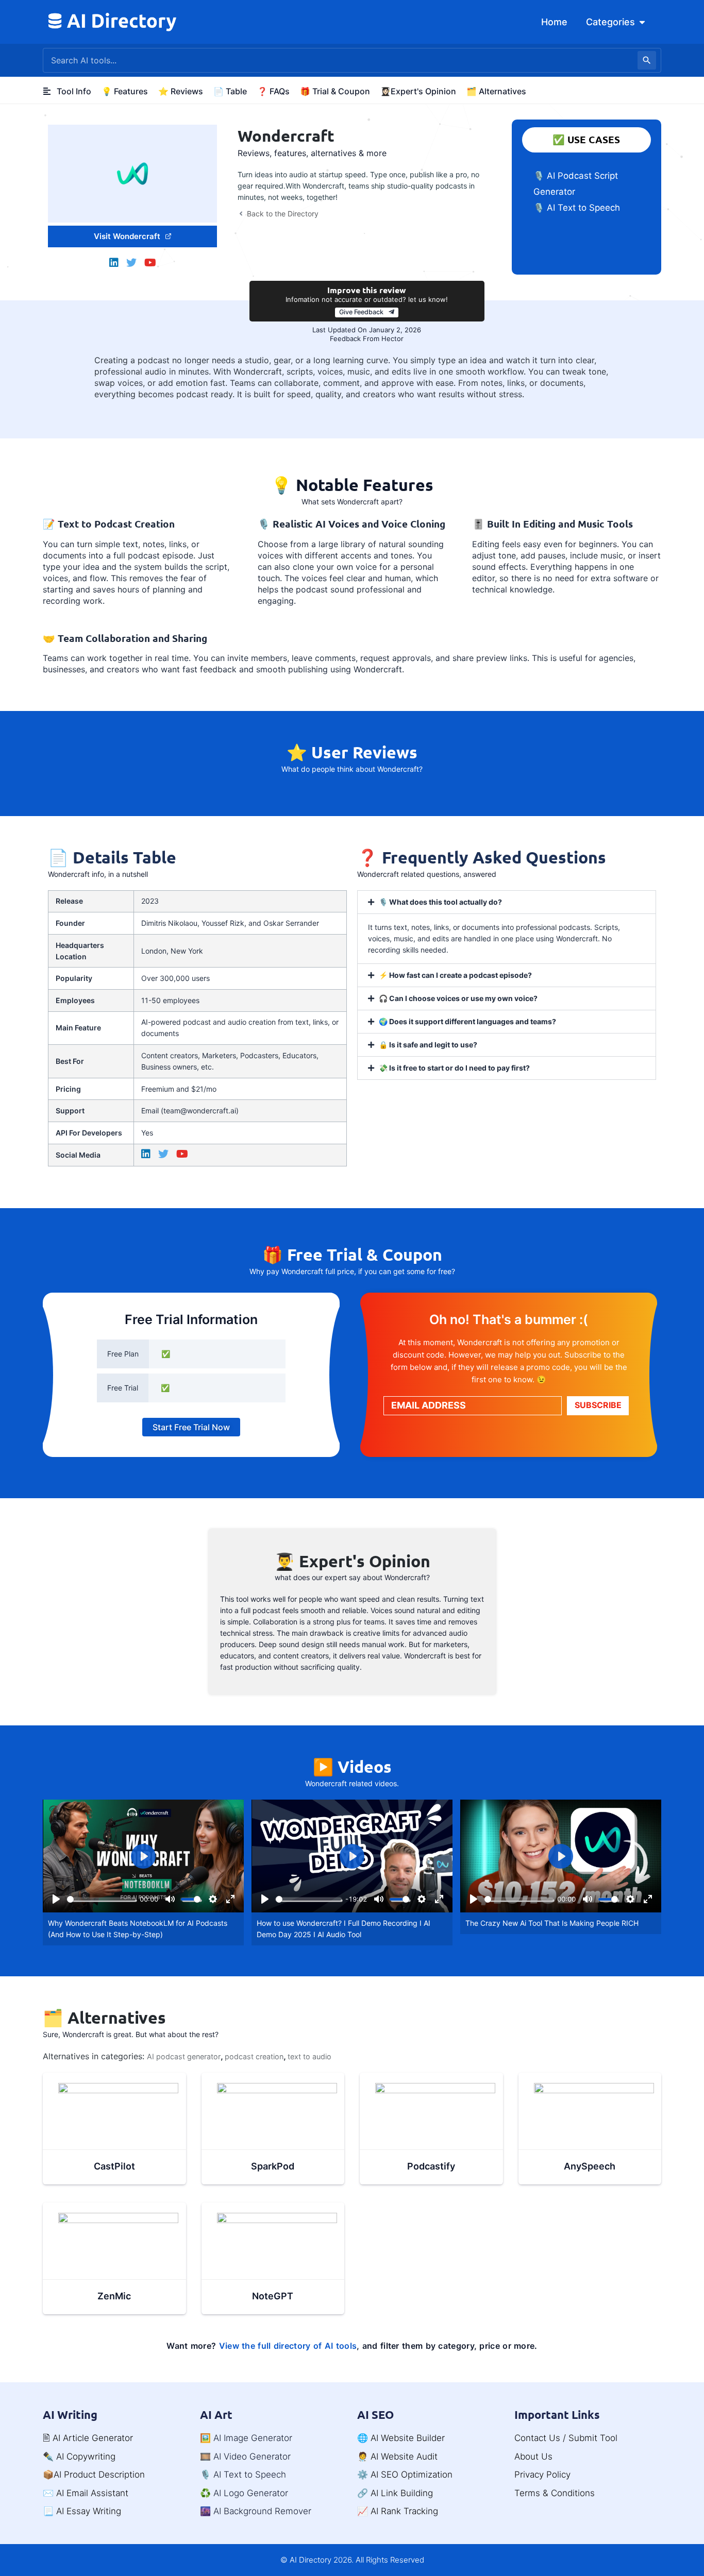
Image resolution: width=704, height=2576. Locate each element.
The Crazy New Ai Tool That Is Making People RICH (552, 1923)
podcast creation (254, 2056)
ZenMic (114, 2296)
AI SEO (375, 2414)
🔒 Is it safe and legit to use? (428, 1045)
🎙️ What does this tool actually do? (440, 902)
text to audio (309, 2056)
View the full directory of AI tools (288, 2346)
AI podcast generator (184, 2056)
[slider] (101, 1899)
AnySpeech (590, 2166)
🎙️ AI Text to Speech (577, 208)
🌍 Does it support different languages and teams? (467, 1021)
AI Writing (70, 2414)
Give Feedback (361, 312)
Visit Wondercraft (127, 236)
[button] (507, 902)
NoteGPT (273, 2296)
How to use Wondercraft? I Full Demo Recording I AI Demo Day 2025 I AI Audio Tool (343, 1929)
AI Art (216, 2414)
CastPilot (114, 2166)
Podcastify (431, 2166)
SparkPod (273, 2166)
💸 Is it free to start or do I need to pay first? (454, 1068)
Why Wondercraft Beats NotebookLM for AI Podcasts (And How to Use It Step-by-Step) (138, 1929)
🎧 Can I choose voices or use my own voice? (458, 998)
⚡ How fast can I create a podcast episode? (455, 975)
